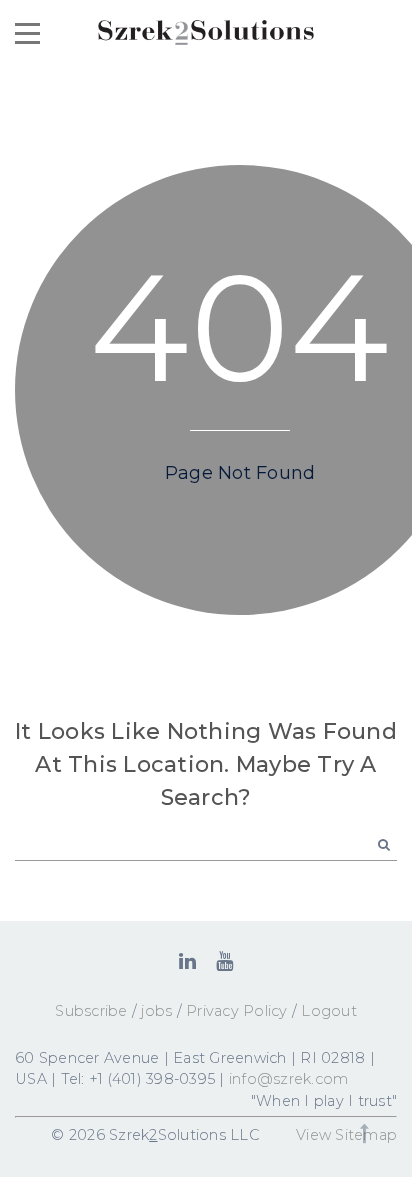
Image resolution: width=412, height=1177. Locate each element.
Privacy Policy (237, 1011)
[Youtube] (224, 961)
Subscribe (91, 1011)
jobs (156, 1011)
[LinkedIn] (187, 961)
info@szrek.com (289, 1079)
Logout (329, 1011)
